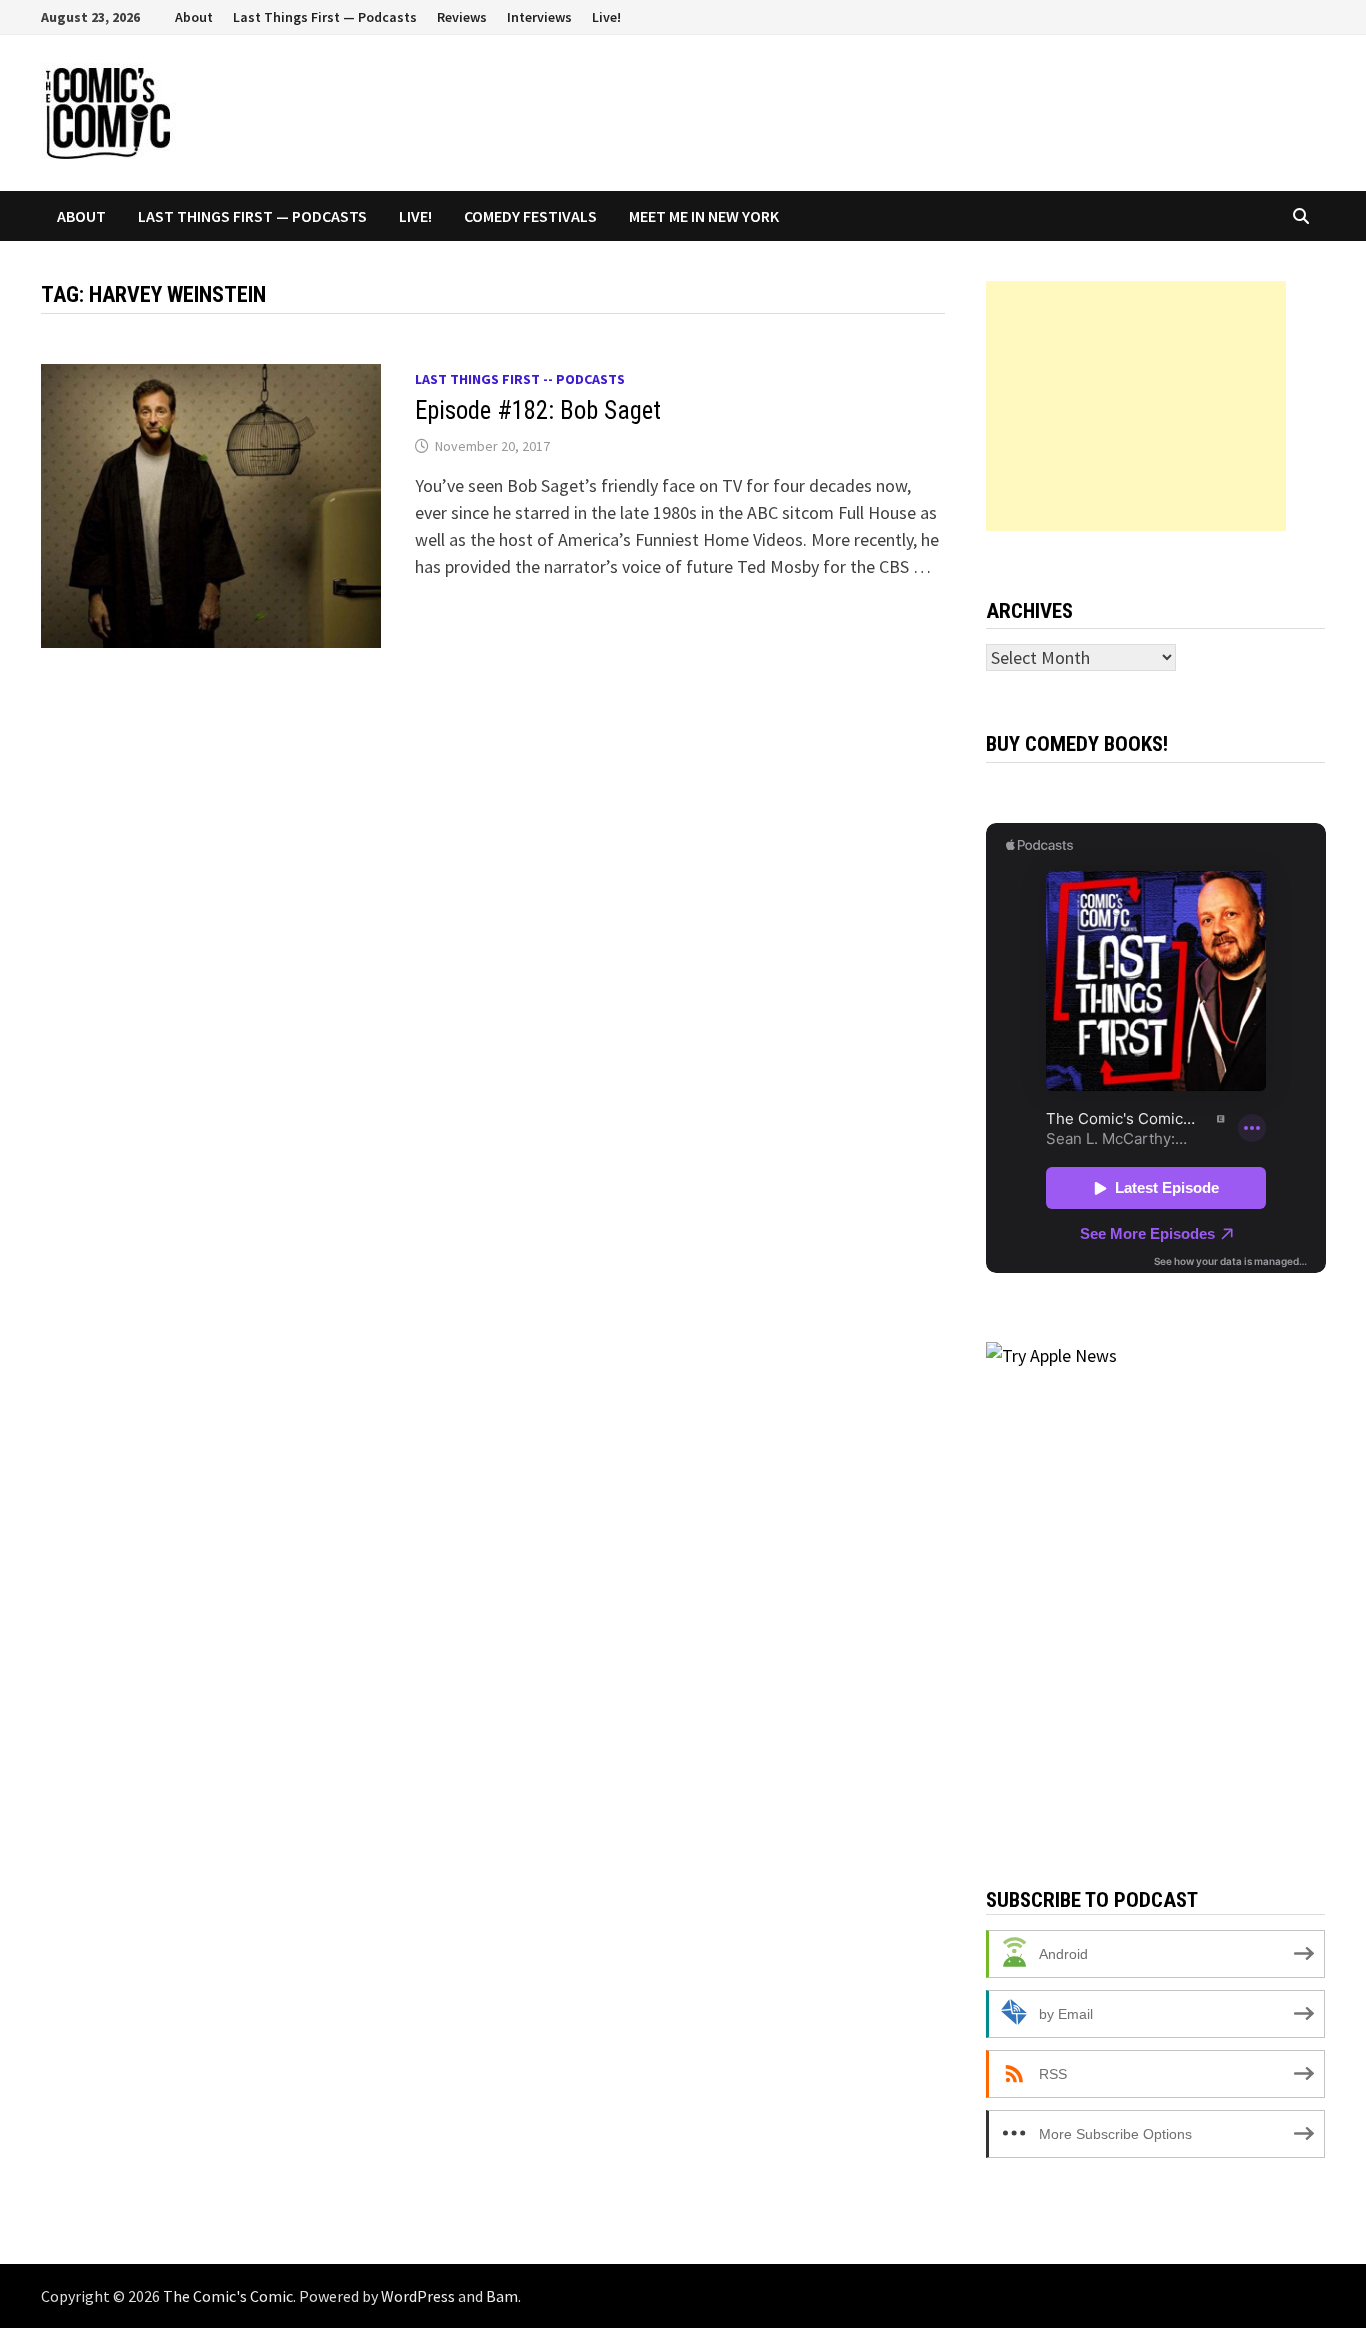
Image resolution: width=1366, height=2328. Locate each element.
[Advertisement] (1136, 406)
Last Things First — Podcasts (325, 17)
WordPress (418, 2296)
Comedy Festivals (530, 216)
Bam (502, 2296)
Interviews (539, 17)
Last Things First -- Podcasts (520, 379)
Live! (606, 17)
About (194, 17)
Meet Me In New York (704, 216)
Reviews (462, 17)
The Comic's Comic (228, 2296)
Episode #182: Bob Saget (538, 410)
